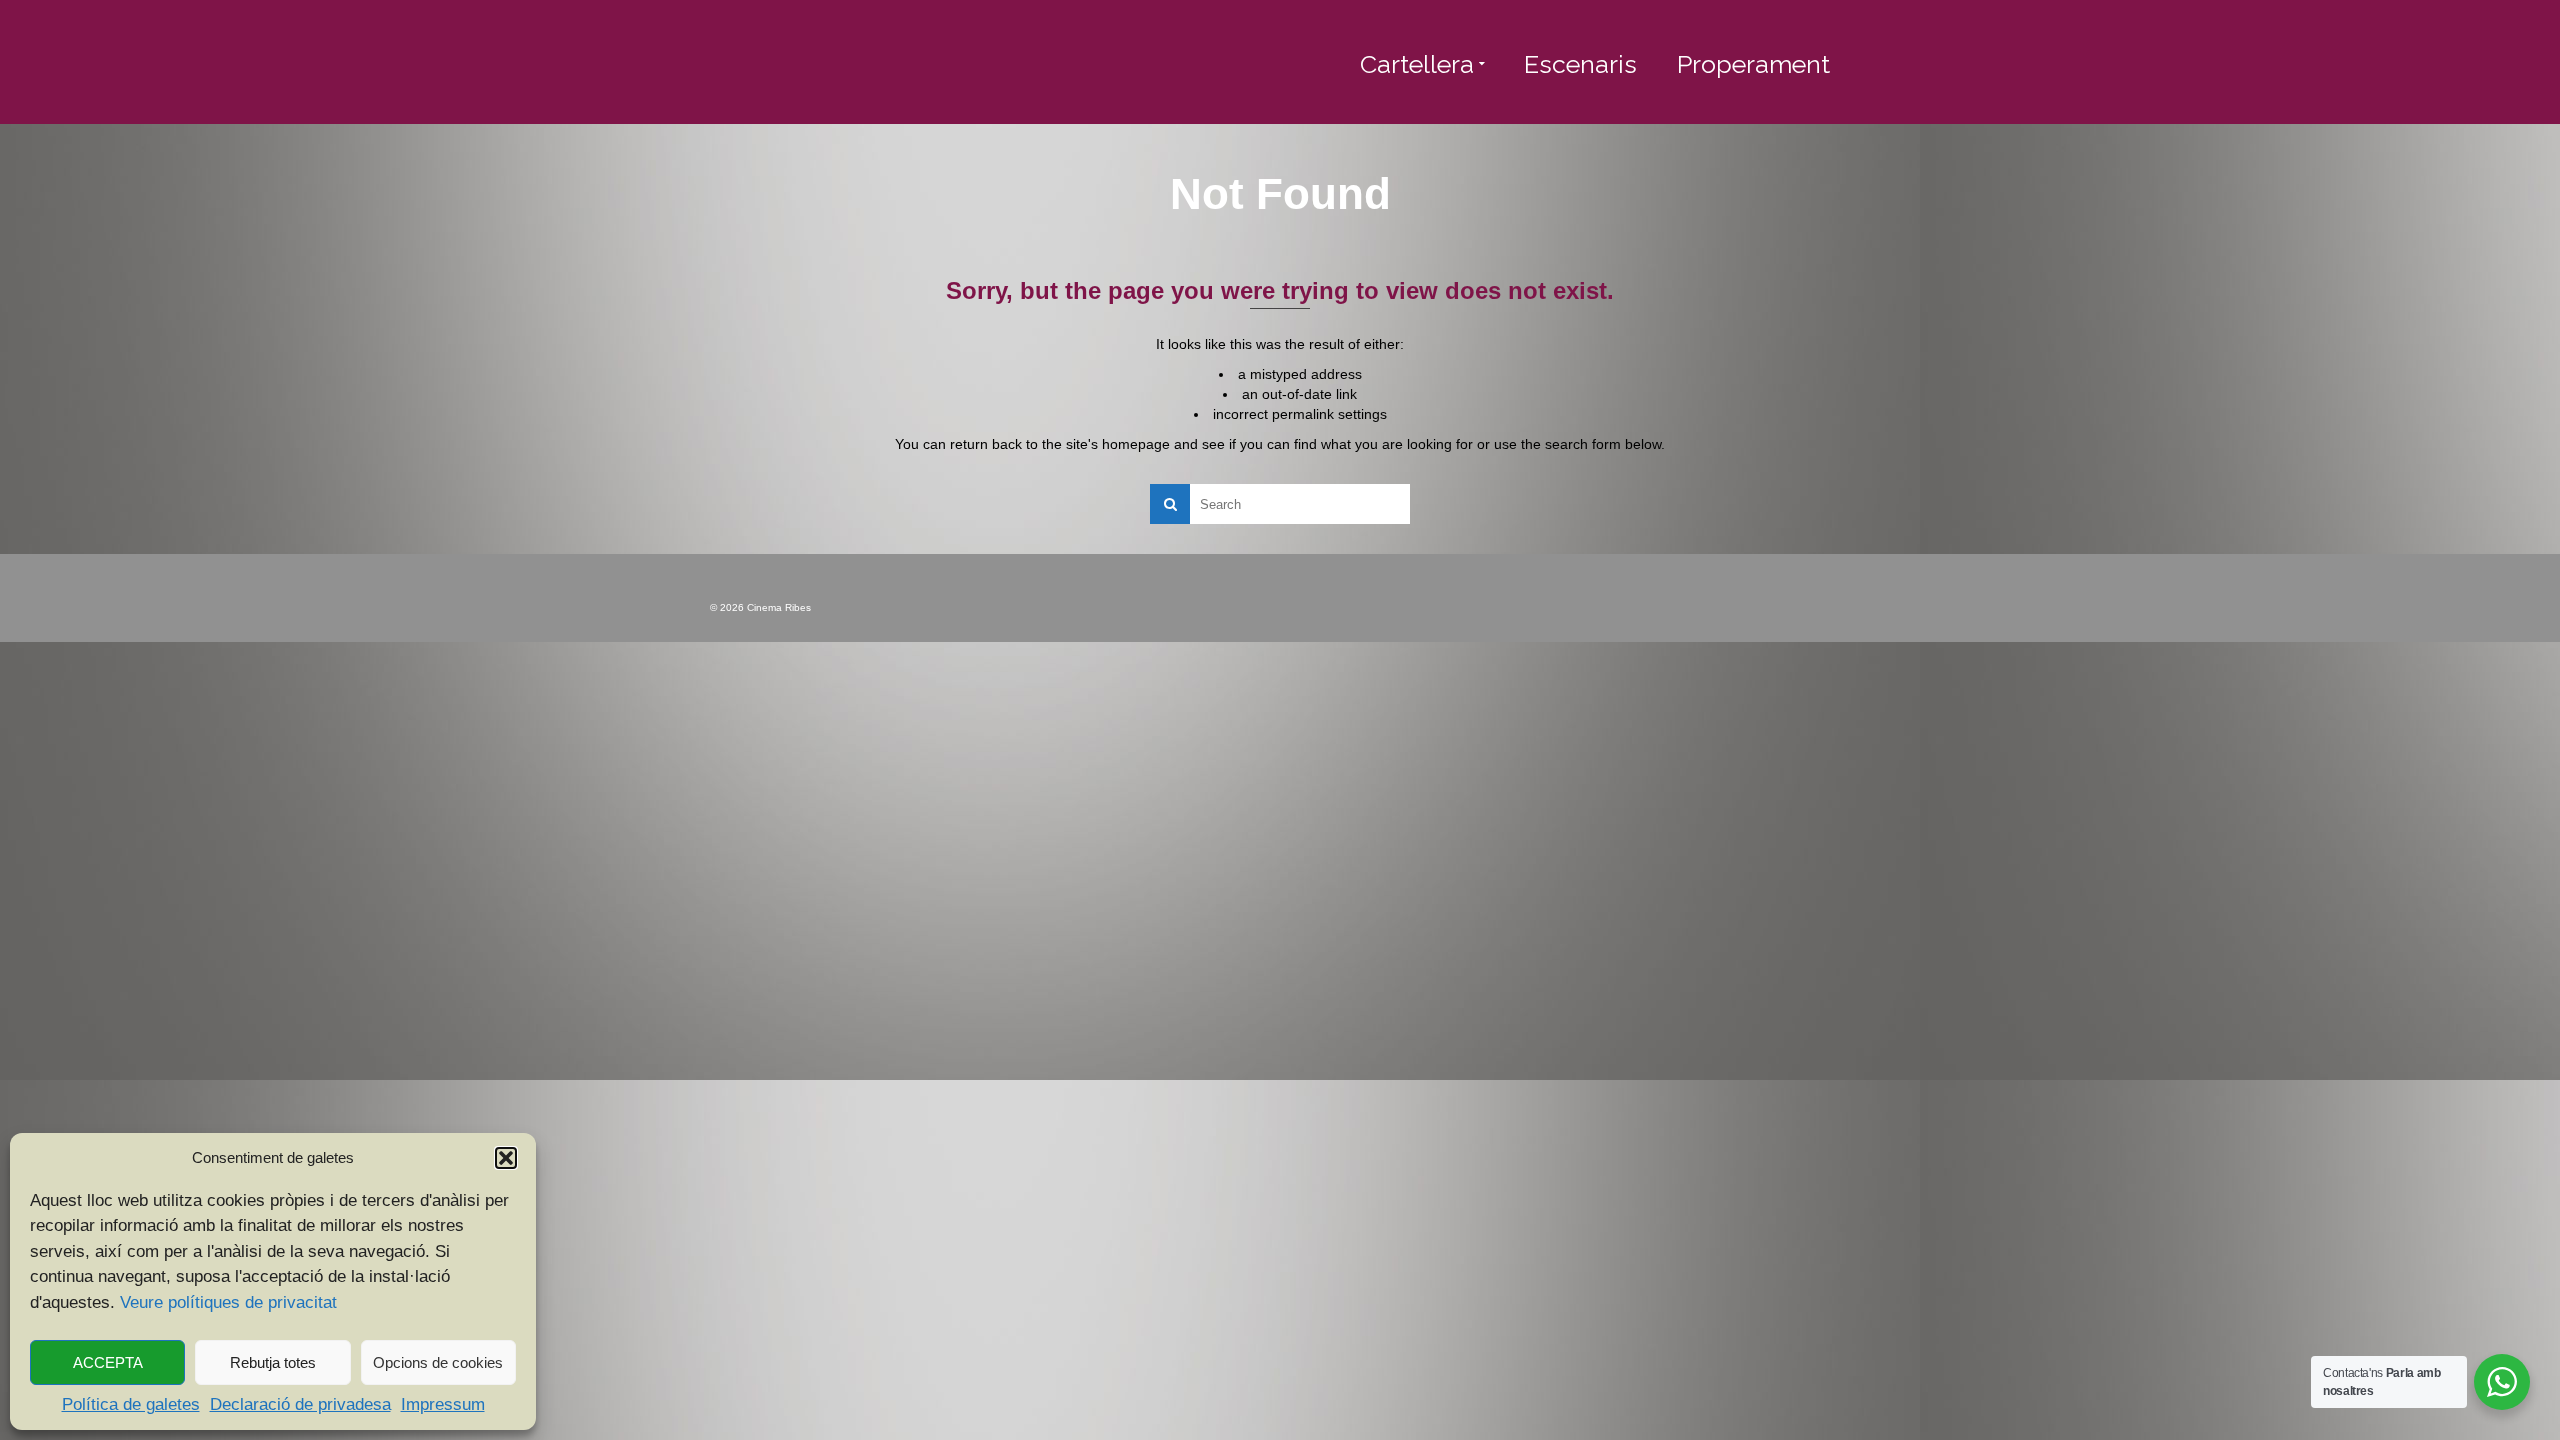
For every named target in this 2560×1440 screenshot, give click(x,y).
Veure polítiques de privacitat (228, 1302)
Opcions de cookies (438, 1362)
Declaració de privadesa (300, 1404)
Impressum (443, 1404)
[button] (506, 1158)
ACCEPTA (108, 1362)
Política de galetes (131, 1404)
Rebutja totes (273, 1362)
